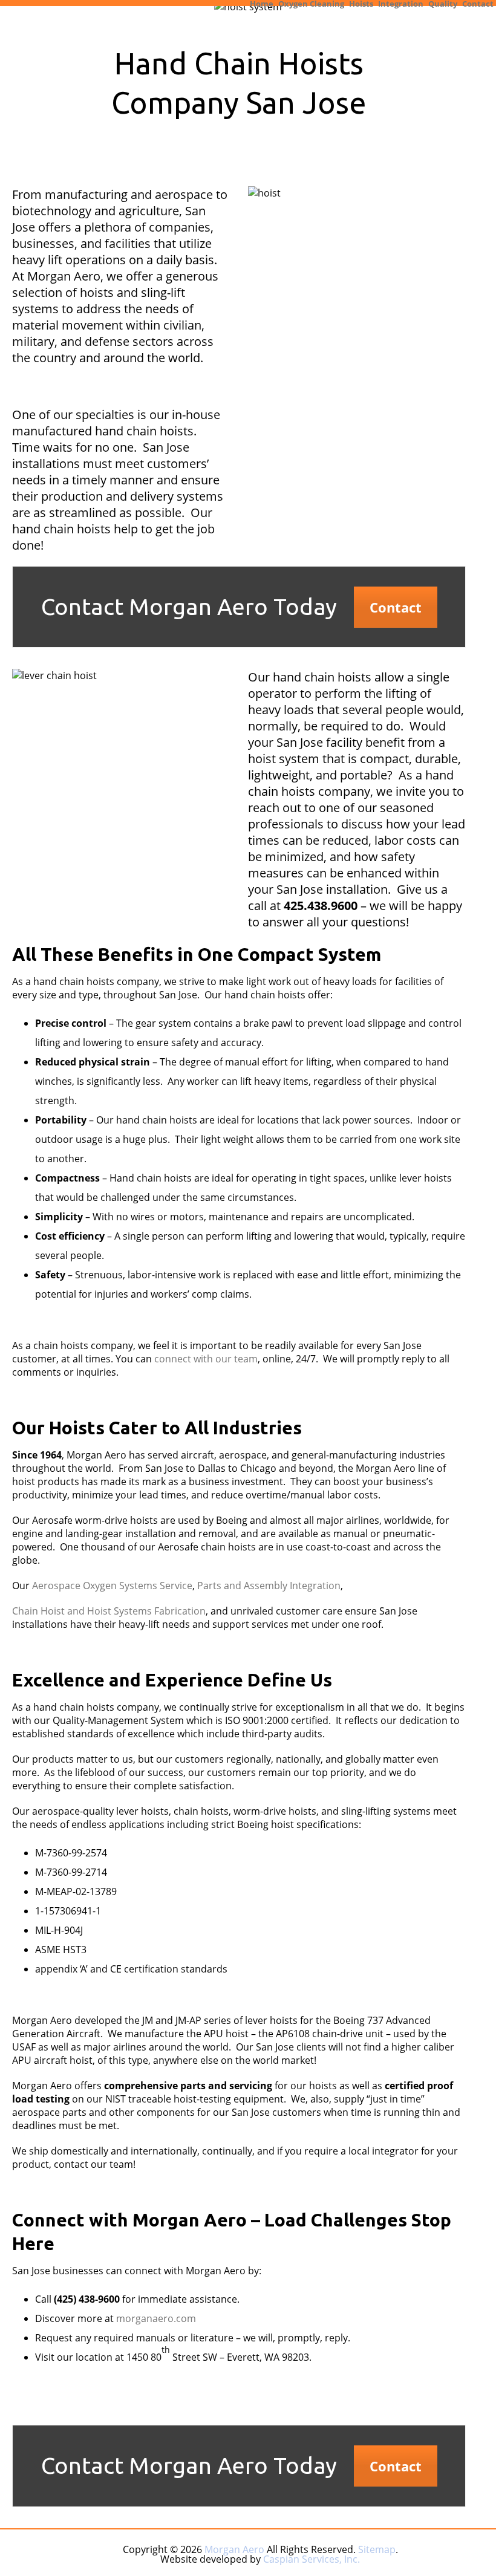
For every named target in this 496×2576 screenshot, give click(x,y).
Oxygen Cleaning (311, 3)
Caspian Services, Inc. (312, 2559)
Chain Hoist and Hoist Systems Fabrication (109, 1611)
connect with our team (206, 1359)
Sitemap (377, 2549)
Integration (401, 3)
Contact (478, 3)
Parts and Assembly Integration (269, 1586)
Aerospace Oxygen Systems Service (112, 1586)
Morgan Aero (234, 2549)
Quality (443, 3)
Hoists (361, 3)
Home (262, 3)
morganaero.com (156, 2318)
